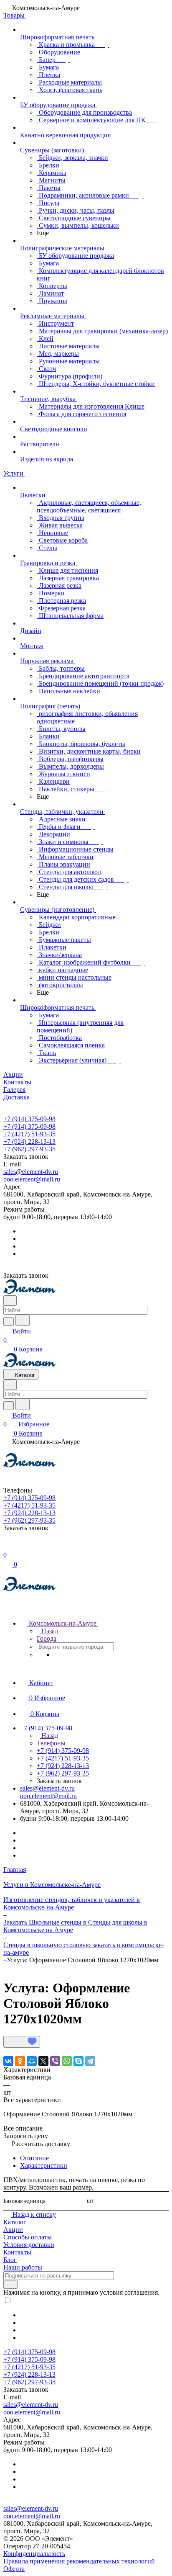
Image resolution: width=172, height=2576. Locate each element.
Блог (10, 2260)
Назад (49, 1631)
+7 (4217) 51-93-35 (29, 1134)
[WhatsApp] (67, 2061)
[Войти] (7, 1546)
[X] (43, 2061)
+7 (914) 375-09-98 (29, 1119)
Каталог (15, 2222)
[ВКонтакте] (8, 2061)
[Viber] (55, 2061)
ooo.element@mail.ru (32, 1179)
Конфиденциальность (34, 2554)
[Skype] (78, 2061)
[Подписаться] (10, 2284)
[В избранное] (22, 2042)
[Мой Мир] (32, 2061)
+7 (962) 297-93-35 (29, 1149)
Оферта (14, 2569)
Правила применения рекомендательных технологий (79, 2561)
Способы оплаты (28, 2237)
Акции (13, 2230)
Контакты (17, 2252)
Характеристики (44, 2166)
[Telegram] (90, 2061)
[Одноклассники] (20, 2061)
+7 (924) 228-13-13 (29, 1141)
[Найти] (23, 1320)
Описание (34, 2158)
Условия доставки (29, 2245)
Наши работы (23, 2267)
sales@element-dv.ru (31, 1172)
